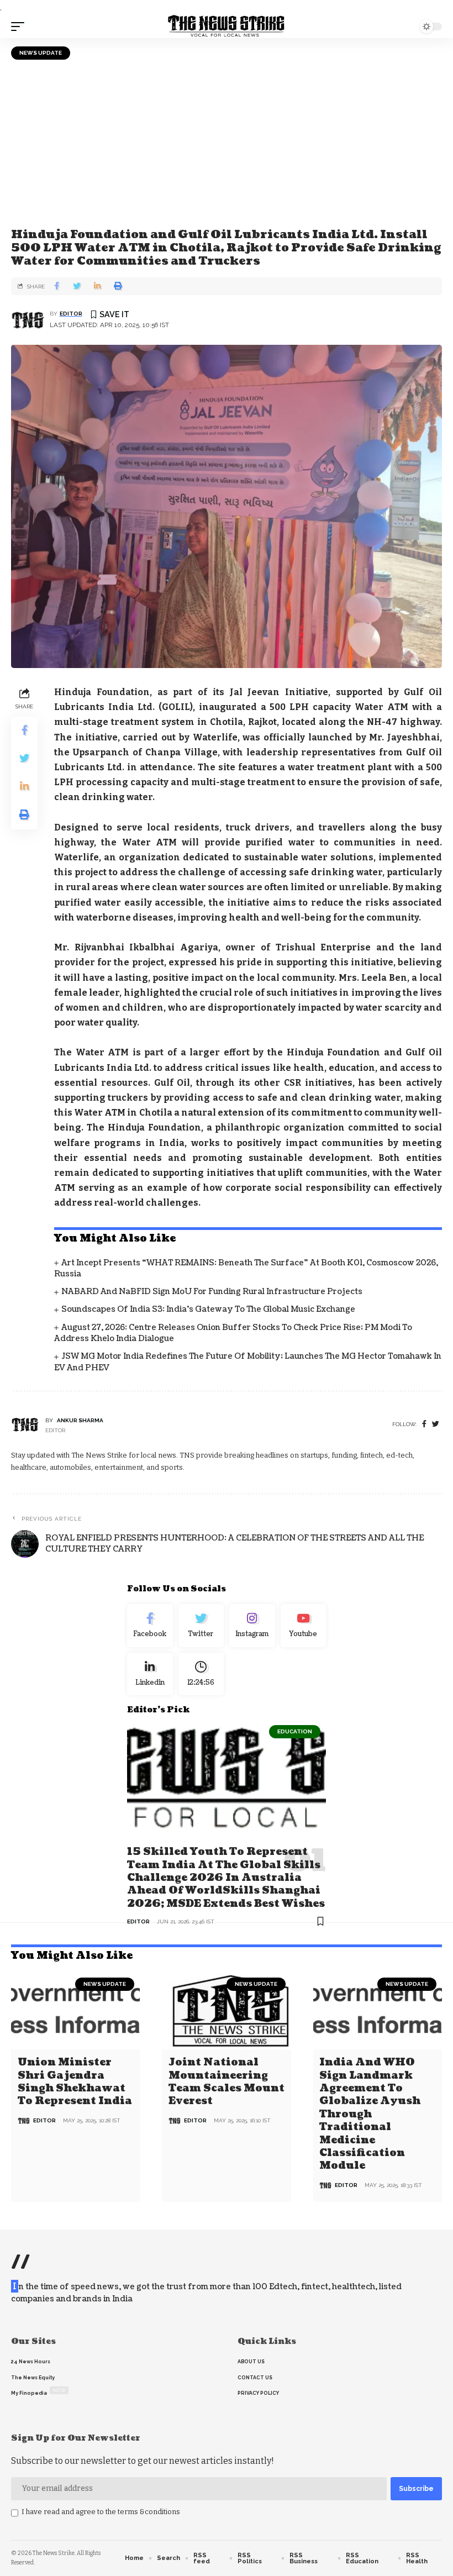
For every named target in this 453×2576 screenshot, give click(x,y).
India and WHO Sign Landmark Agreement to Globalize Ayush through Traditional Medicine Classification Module (370, 2114)
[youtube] (304, 1626)
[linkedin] (150, 1674)
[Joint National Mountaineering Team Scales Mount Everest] (226, 2011)
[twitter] (436, 1424)
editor (71, 314)
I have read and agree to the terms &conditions (101, 2512)
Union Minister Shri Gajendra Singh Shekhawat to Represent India (75, 2082)
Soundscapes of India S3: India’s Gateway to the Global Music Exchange (208, 1309)
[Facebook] (424, 1424)
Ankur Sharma (80, 1420)
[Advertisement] (227, 143)
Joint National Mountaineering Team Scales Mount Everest (227, 2082)
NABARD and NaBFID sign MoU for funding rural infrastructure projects (212, 1292)
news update (41, 53)
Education (295, 1731)
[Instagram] (252, 1626)
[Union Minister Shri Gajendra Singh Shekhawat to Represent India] (75, 2011)
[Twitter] (201, 1626)
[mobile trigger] (20, 27)
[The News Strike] (227, 27)
